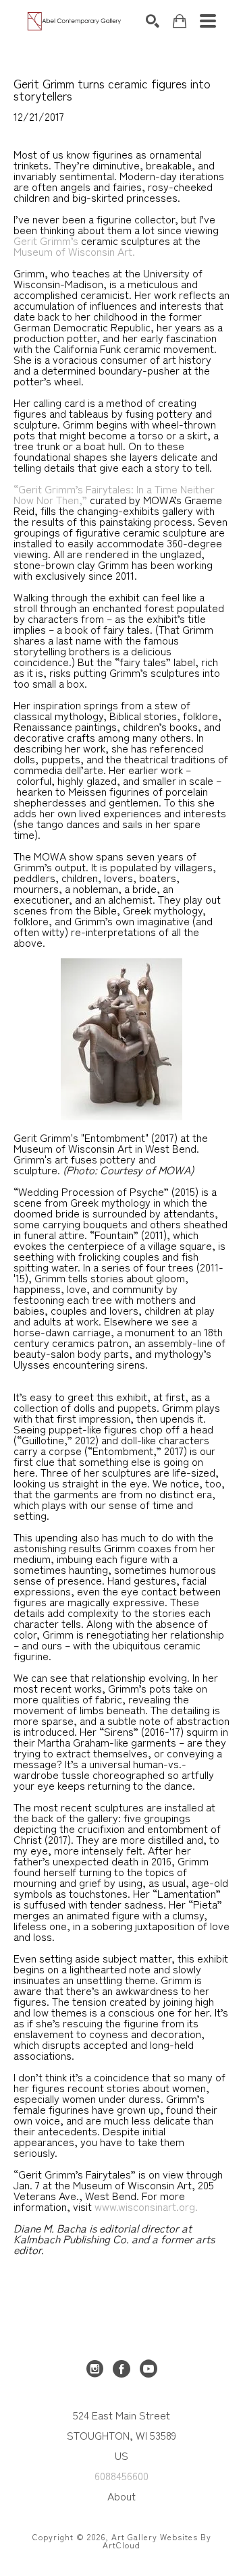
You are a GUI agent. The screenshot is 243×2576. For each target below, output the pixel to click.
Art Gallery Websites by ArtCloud (157, 2541)
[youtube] (148, 2369)
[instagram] (94, 2369)
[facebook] (122, 2369)
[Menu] (208, 21)
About (122, 2496)
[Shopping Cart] (180, 21)
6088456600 (122, 2475)
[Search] (153, 21)
